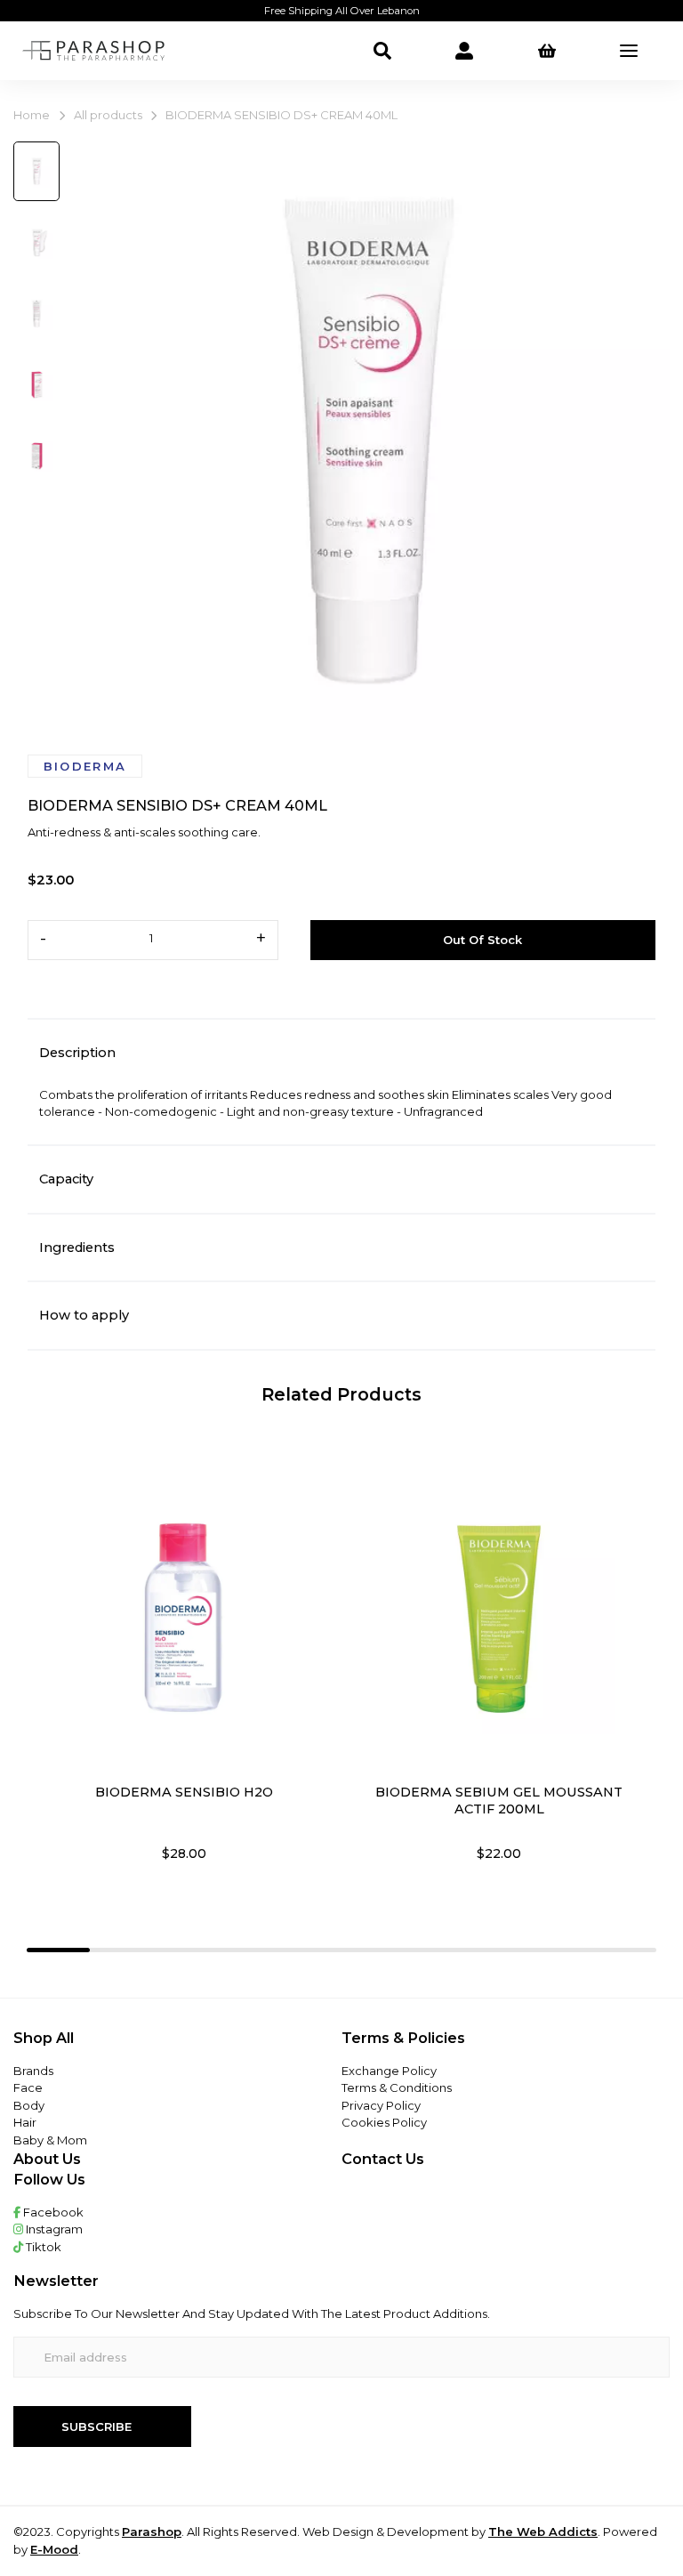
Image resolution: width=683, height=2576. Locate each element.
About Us (47, 2159)
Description (77, 1053)
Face (28, 2087)
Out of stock (482, 940)
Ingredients (77, 1248)
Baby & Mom (50, 2140)
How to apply (84, 1315)
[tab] (58, 1950)
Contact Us (383, 2159)
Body (29, 2105)
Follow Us (49, 2179)
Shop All (44, 2038)
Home (32, 115)
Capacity (66, 1179)
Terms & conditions (397, 2087)
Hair (25, 2122)
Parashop (152, 2532)
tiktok (42, 2247)
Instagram (53, 2229)
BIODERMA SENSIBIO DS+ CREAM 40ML (281, 115)
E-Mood (54, 2549)
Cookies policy (384, 2122)
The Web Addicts (543, 2532)
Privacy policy (381, 2105)
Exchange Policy (389, 2071)
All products (108, 115)
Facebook (52, 2212)
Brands (33, 2071)
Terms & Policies (403, 2038)
